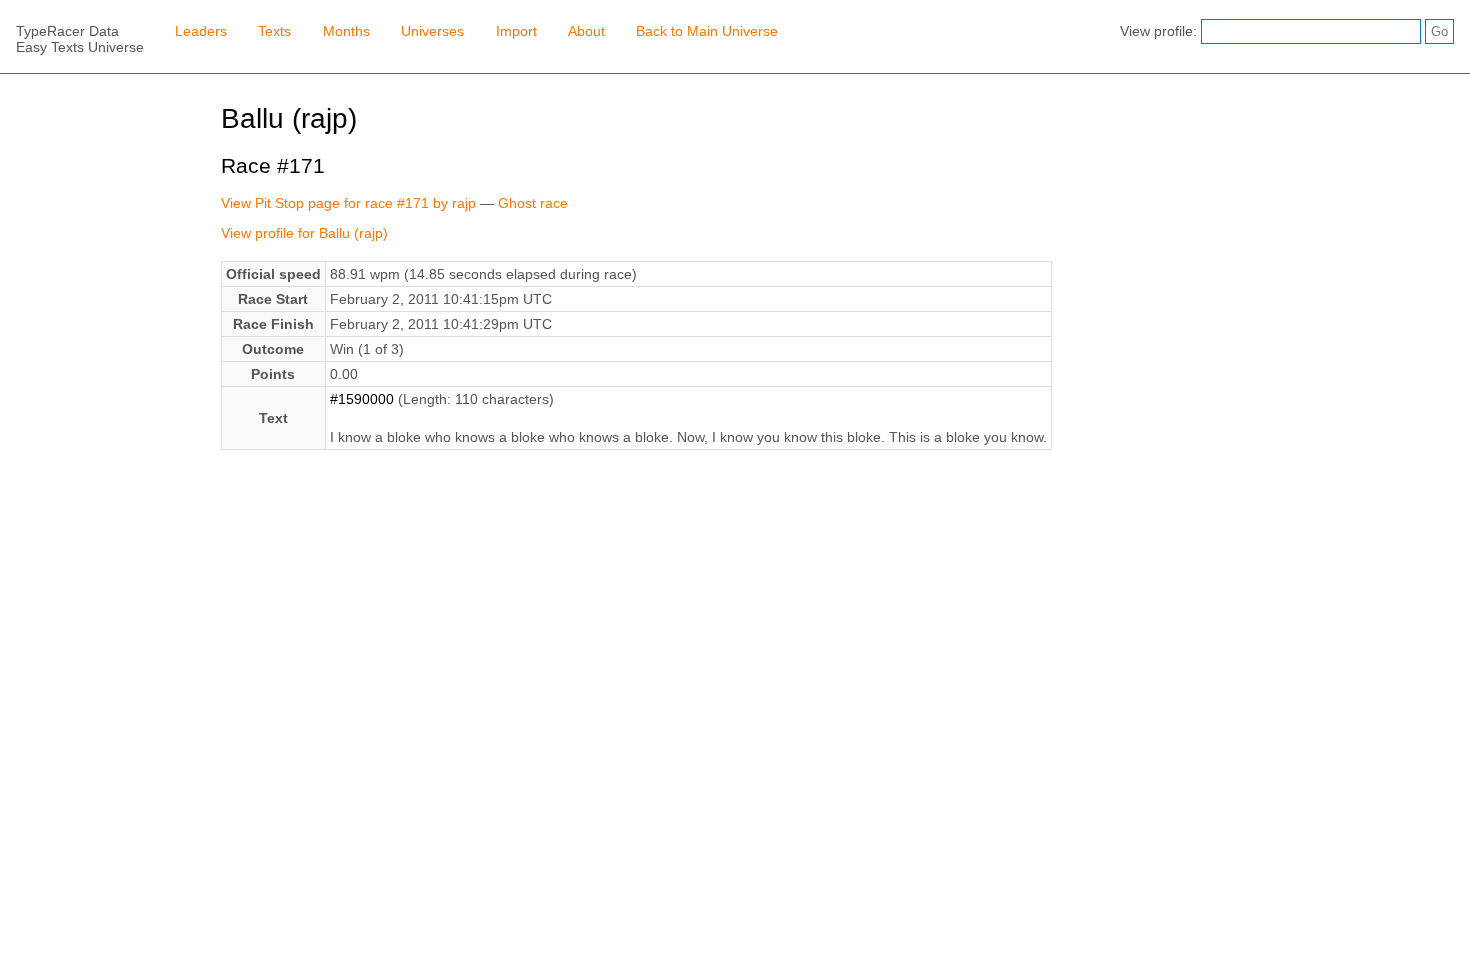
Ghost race (533, 203)
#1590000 (362, 399)
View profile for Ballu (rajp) (304, 233)
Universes (432, 31)
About (586, 31)
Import (516, 31)
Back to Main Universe (707, 31)
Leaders (201, 31)
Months (346, 31)
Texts (274, 31)
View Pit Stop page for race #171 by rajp (348, 203)
